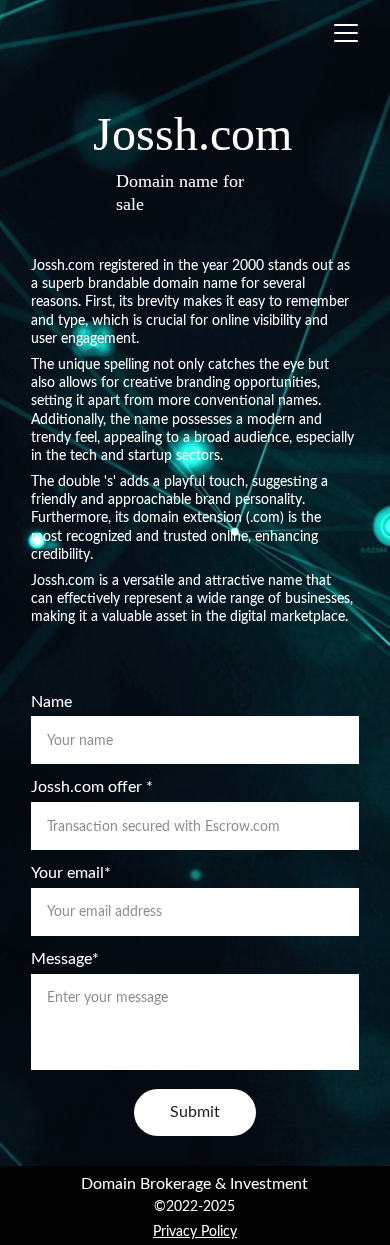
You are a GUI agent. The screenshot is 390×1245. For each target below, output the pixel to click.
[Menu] (346, 33)
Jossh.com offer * (92, 787)
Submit (195, 1112)
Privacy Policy (195, 1232)
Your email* (71, 873)
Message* (65, 959)
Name (51, 702)
